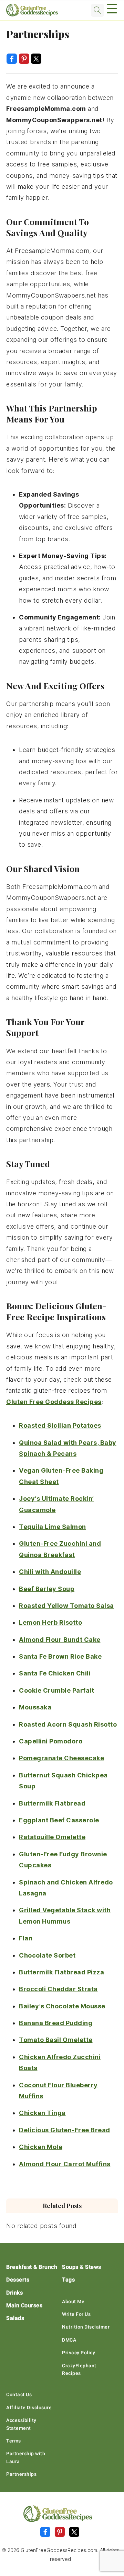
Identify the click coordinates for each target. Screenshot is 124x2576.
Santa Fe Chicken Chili (55, 1673)
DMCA (69, 2340)
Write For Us (76, 2314)
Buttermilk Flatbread (52, 1803)
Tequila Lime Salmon (53, 1527)
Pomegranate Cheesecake (61, 1758)
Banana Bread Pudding (56, 2023)
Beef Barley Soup (47, 1589)
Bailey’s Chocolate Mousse (62, 2006)
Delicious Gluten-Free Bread (65, 2130)
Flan (26, 1938)
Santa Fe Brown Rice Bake (60, 1656)
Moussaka (35, 1707)
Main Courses (24, 2305)
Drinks (14, 2293)
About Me (73, 2301)
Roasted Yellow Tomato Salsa (66, 1606)
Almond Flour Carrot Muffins (65, 2164)
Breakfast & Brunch (32, 2267)
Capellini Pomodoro (51, 1741)
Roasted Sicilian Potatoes (60, 1425)
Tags (68, 2280)
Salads (15, 2318)
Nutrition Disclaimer (86, 2327)
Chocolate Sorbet (47, 1955)
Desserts (18, 2280)
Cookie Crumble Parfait (56, 1690)
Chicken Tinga (42, 2113)
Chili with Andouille (50, 1572)
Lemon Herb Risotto (50, 1622)
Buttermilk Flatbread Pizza (61, 1972)
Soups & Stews (82, 2267)
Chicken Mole (41, 2147)
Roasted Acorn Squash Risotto (68, 1724)
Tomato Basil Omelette (56, 2040)
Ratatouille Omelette (52, 1837)
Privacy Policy (79, 2353)
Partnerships (21, 2474)
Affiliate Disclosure (29, 2407)
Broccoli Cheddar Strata (58, 1989)
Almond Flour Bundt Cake (60, 1640)
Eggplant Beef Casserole (59, 1820)
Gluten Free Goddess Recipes (54, 1402)
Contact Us (19, 2394)
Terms (14, 2441)
